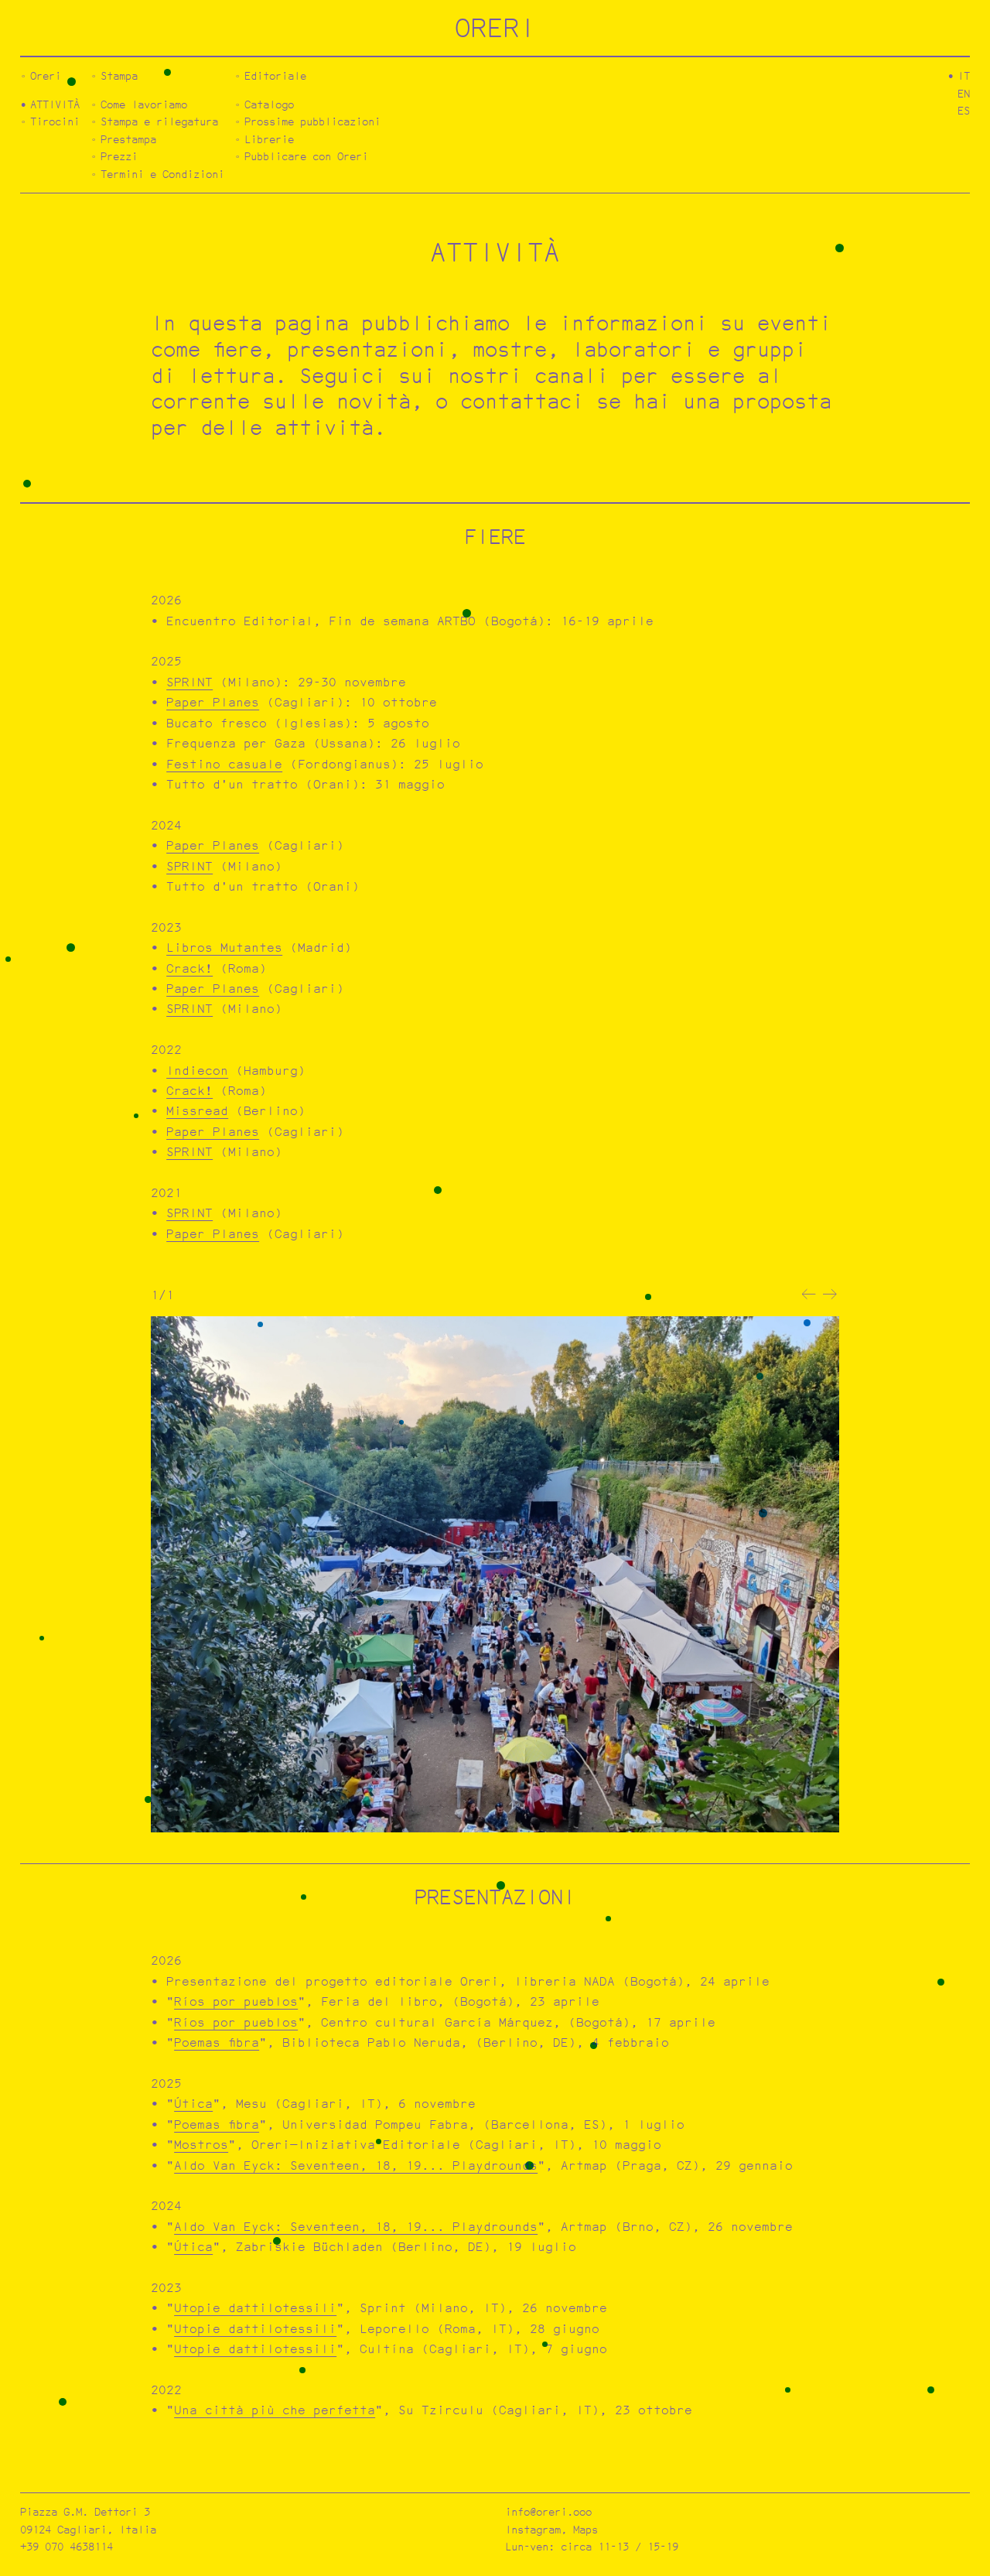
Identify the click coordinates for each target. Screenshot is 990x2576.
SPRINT (189, 682)
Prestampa (128, 139)
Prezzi (119, 156)
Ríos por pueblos (236, 2001)
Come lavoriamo (144, 104)
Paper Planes (213, 702)
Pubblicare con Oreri (306, 156)
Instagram (533, 2529)
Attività (55, 104)
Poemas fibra (217, 2042)
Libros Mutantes (224, 948)
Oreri (46, 75)
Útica (193, 2104)
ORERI (495, 27)
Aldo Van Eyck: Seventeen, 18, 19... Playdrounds (356, 2165)
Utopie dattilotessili (255, 2308)
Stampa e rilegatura (159, 121)
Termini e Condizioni (162, 174)
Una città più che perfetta (275, 2410)
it (964, 75)
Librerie (269, 139)
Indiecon (197, 1071)
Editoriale (275, 75)
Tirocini (55, 121)
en (964, 93)
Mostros (201, 2145)
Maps (585, 2529)
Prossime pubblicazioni (312, 121)
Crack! (189, 968)
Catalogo (269, 104)
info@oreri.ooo (548, 2511)
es (964, 110)
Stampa (119, 75)
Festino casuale (224, 764)
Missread (197, 1111)
